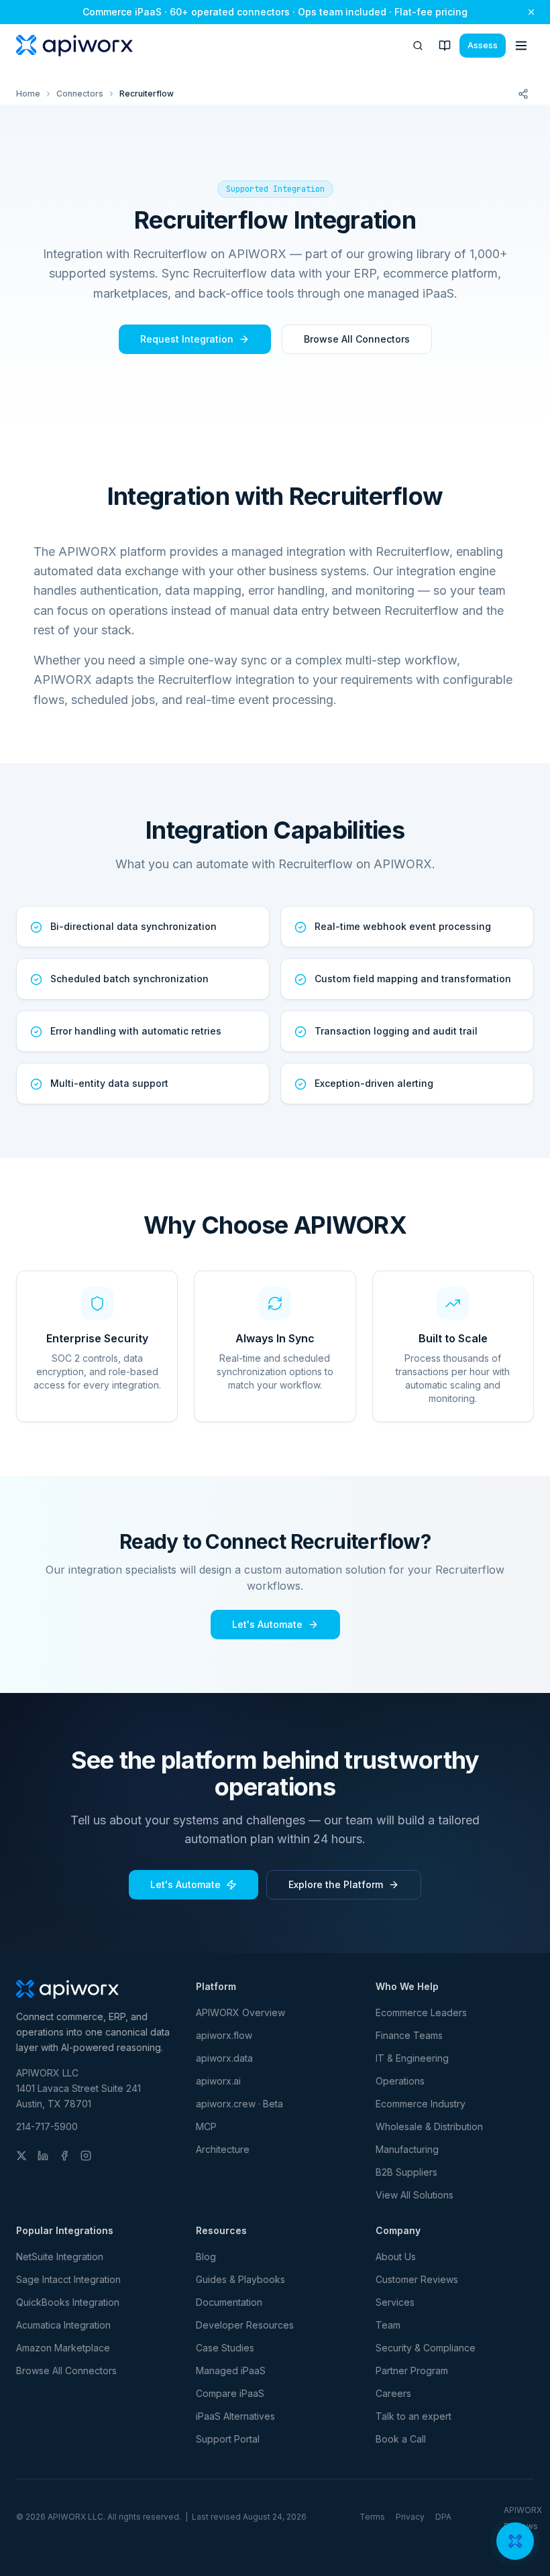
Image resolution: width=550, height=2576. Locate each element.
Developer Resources (245, 2325)
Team (388, 2325)
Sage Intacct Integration (68, 2279)
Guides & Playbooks (240, 2279)
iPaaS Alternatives (235, 2416)
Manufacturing (407, 2149)
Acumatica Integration (63, 2325)
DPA (443, 2517)
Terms (372, 2517)
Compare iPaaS (230, 2393)
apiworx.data (224, 2058)
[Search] (418, 46)
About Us (396, 2257)
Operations (400, 2081)
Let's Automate (267, 1624)
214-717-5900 (47, 2126)
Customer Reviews (417, 2279)
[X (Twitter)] (21, 2156)
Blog (206, 2257)
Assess (483, 45)
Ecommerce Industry (421, 2104)
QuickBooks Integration (68, 2302)
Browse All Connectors (357, 339)
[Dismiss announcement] (531, 12)
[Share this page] (523, 94)
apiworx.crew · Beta (239, 2104)
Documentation (229, 2302)
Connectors (80, 94)
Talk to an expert (414, 2416)
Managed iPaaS (231, 2370)
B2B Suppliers (406, 2172)
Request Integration (187, 339)
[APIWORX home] (74, 46)
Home (28, 94)
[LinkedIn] (43, 2156)
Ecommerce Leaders (421, 2012)
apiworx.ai (218, 2081)
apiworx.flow (224, 2035)
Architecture (223, 2149)
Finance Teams (409, 2035)
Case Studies (225, 2348)
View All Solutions (415, 2195)
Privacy (410, 2517)
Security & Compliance (426, 2348)
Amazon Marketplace (63, 2348)
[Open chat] (515, 2541)
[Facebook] (64, 2156)
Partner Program (412, 2370)
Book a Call (401, 2439)
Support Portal (228, 2439)
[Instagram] (86, 2156)
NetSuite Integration (60, 2257)
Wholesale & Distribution (429, 2126)
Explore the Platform (336, 1884)
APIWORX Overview (240, 2012)
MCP (206, 2126)
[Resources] (445, 46)
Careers (393, 2393)
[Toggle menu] (521, 46)
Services (395, 2302)
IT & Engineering (412, 2058)
